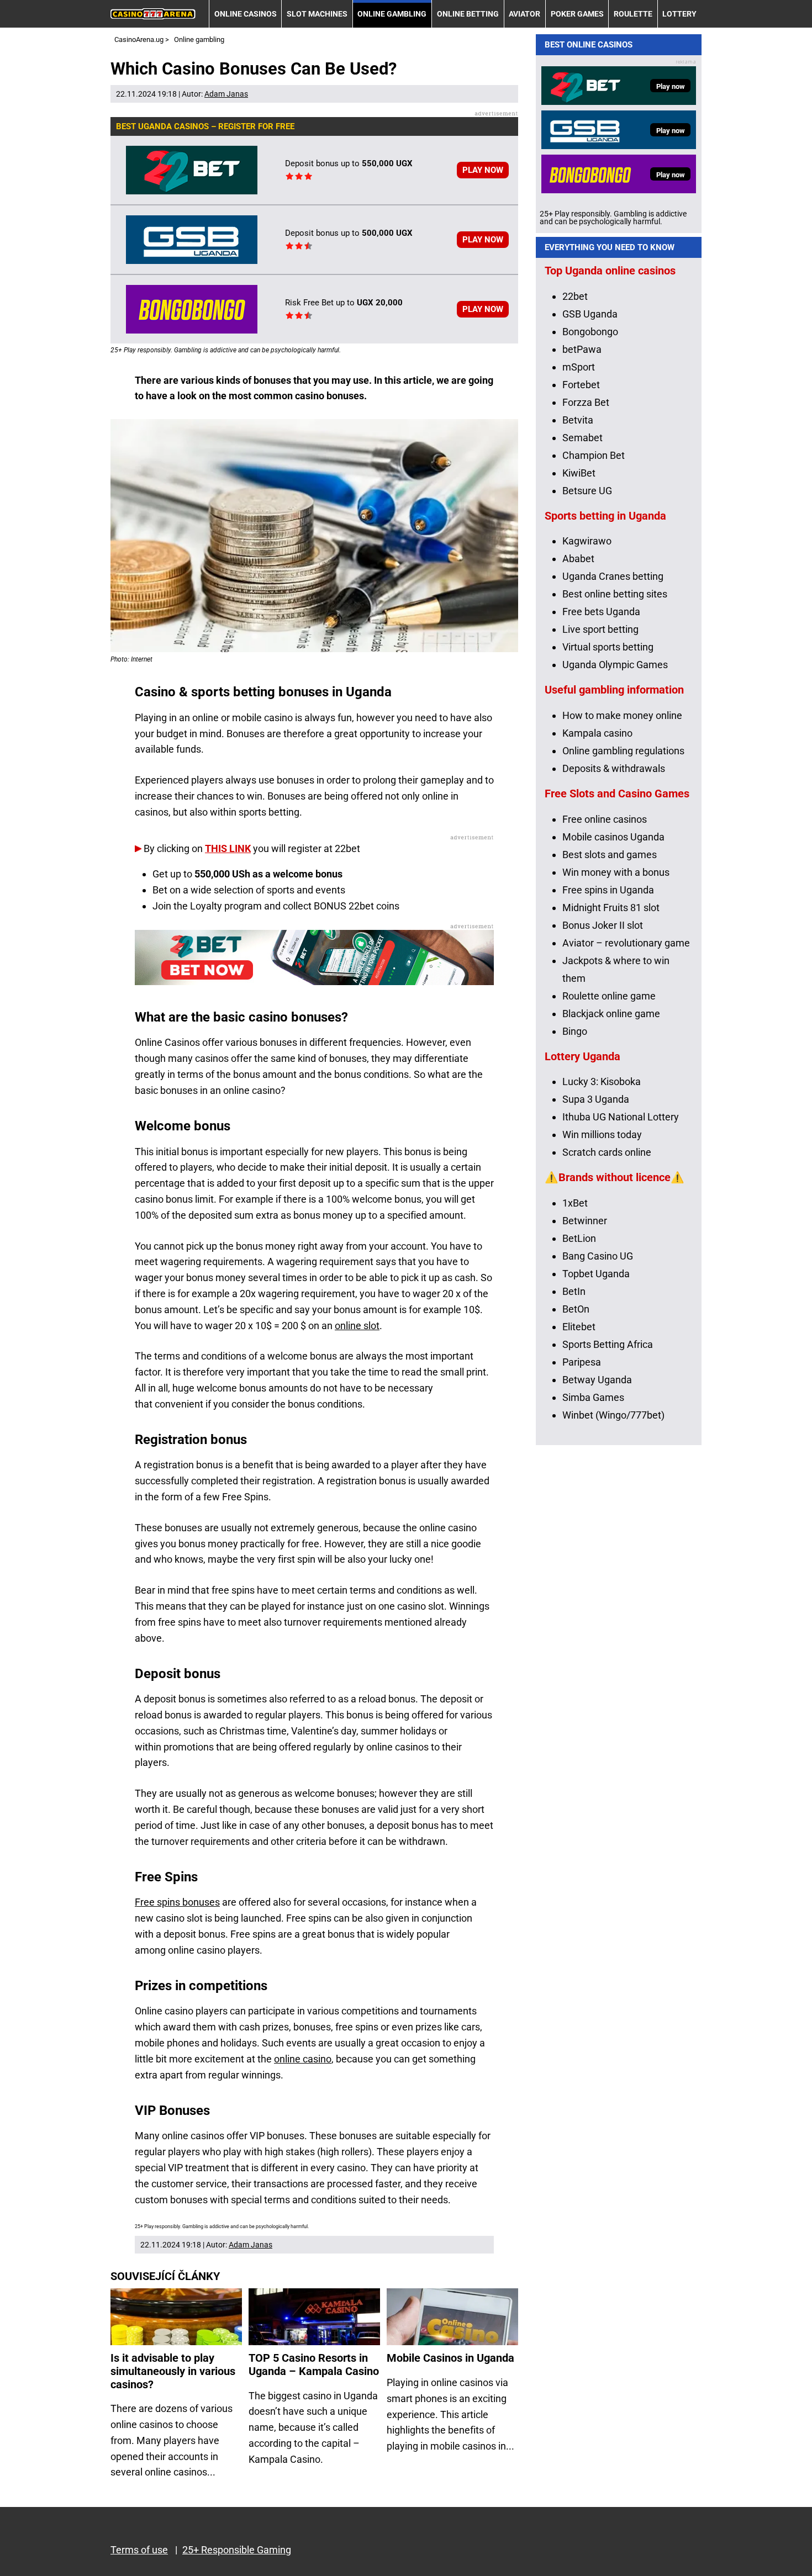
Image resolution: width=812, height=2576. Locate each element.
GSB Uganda (590, 314)
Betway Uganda (597, 1380)
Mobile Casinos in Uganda (450, 2358)
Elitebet (579, 1327)
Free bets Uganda (601, 612)
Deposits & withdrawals (614, 768)
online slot (357, 1326)
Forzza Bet (586, 402)
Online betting (468, 14)
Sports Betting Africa (608, 1344)
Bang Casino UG (598, 1256)
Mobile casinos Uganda (613, 837)
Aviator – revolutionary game (626, 943)
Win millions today (602, 1134)
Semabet (582, 438)
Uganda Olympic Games (615, 665)
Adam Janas (226, 94)
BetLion (579, 1238)
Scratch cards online (607, 1152)
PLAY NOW (483, 170)
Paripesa (582, 1362)
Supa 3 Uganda (596, 1099)
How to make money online (622, 715)
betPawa (582, 349)
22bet (575, 296)
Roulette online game (609, 996)
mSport (579, 367)
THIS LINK (228, 848)
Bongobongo (590, 332)
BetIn (574, 1291)
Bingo (575, 1031)
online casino (303, 2059)
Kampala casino (597, 733)
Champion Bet (594, 455)
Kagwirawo (587, 541)
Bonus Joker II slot (603, 925)
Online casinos (246, 14)
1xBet (575, 1203)
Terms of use (139, 2550)
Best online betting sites (615, 594)
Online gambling (392, 14)
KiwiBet (579, 473)
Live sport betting (600, 629)
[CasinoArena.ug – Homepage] (153, 14)
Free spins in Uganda (608, 890)
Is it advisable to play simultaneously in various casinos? (173, 2371)
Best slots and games (610, 855)
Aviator (524, 14)
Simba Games (593, 1397)
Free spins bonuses (177, 1902)
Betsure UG (587, 491)
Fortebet (581, 385)
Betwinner (585, 1221)
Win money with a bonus (616, 872)
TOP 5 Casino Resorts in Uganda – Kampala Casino (314, 2365)
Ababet (578, 559)
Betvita (578, 420)
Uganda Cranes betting (613, 576)
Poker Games (577, 14)
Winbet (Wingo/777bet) (613, 1415)
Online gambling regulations (623, 751)
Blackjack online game (611, 1014)
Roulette (633, 14)
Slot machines (317, 14)
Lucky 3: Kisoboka (602, 1081)
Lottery (679, 14)
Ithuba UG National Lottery (621, 1117)
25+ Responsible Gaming (237, 2550)
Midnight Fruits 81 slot (611, 908)
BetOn (576, 1309)
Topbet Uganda (596, 1274)
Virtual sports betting (608, 647)
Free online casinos (605, 819)
